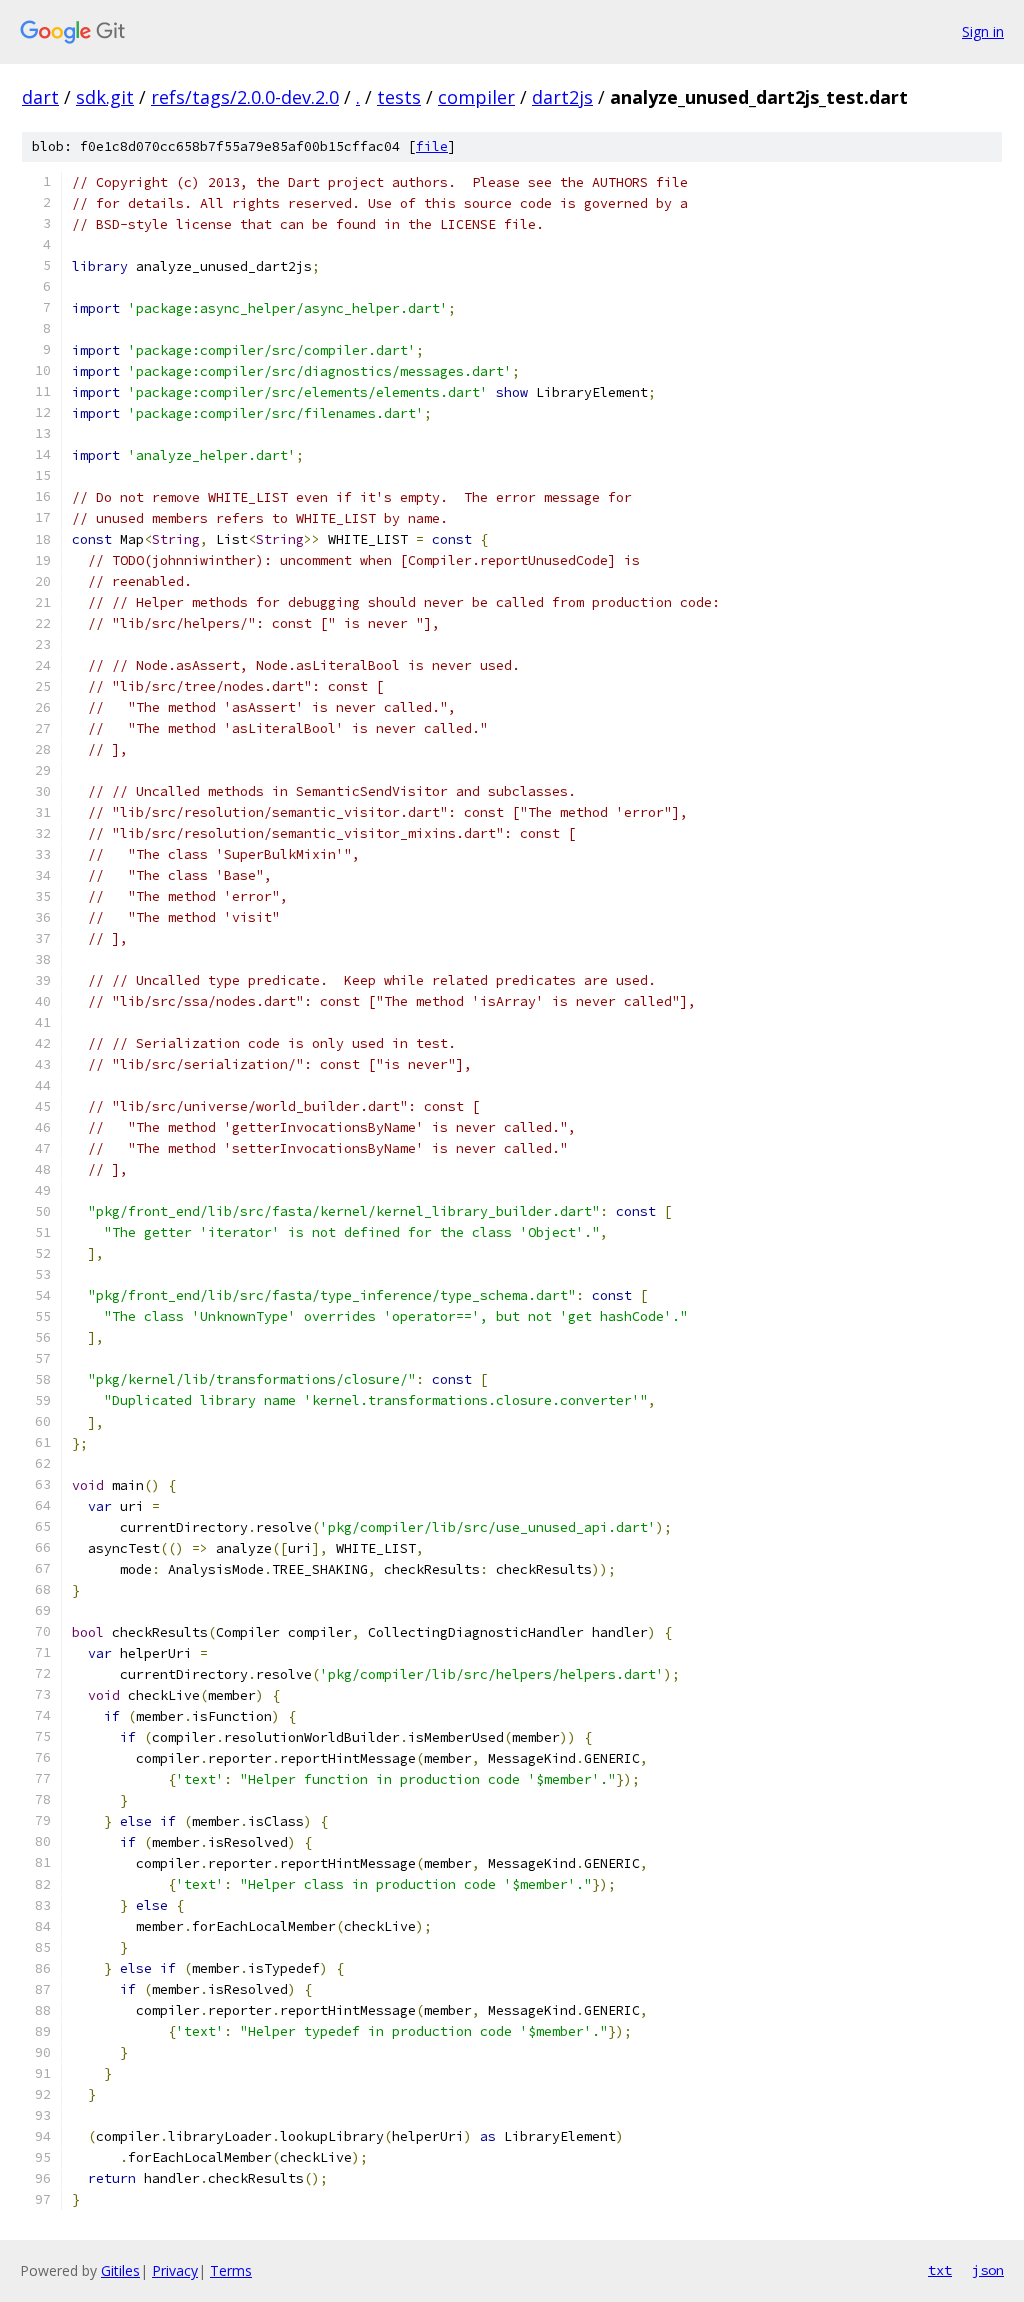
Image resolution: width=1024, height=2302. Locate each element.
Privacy (175, 2270)
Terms (231, 2270)
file (432, 146)
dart (40, 97)
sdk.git (105, 97)
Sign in (983, 31)
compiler (476, 97)
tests (399, 97)
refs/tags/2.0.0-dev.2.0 (245, 97)
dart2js (562, 97)
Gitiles (120, 2270)
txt (940, 2270)
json (988, 2270)
